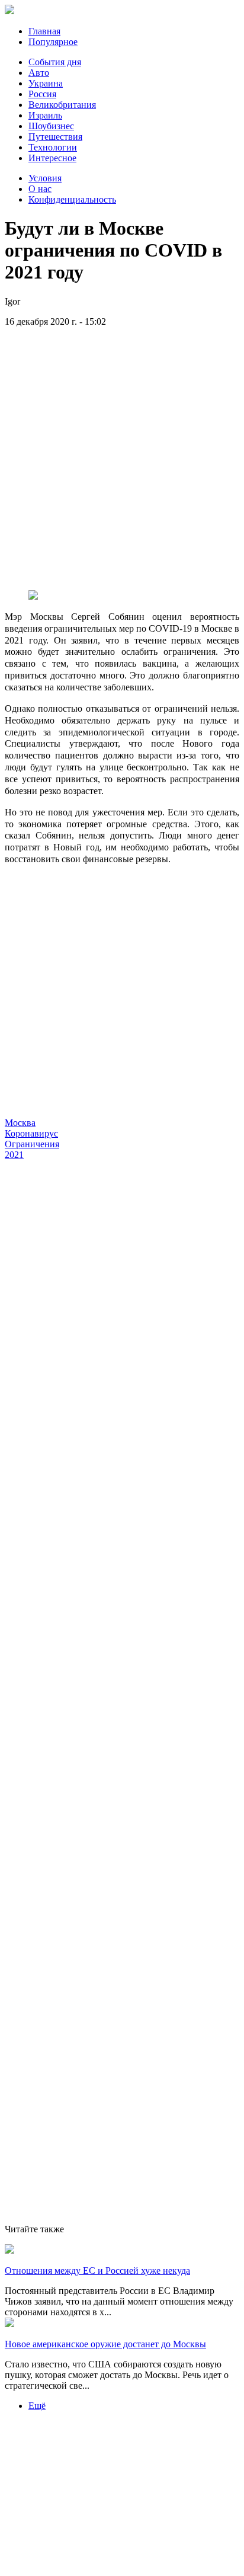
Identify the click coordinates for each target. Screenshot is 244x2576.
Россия (42, 94)
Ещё (37, 2406)
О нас (40, 189)
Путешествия (55, 137)
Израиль (45, 115)
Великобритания (62, 105)
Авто (39, 73)
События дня (55, 62)
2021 (14, 1155)
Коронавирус (31, 1133)
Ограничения (32, 1144)
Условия (45, 178)
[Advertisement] (122, 459)
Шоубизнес (51, 126)
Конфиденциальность (72, 199)
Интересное (52, 158)
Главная (44, 31)
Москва (20, 1123)
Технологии (53, 147)
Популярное (53, 42)
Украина (46, 83)
